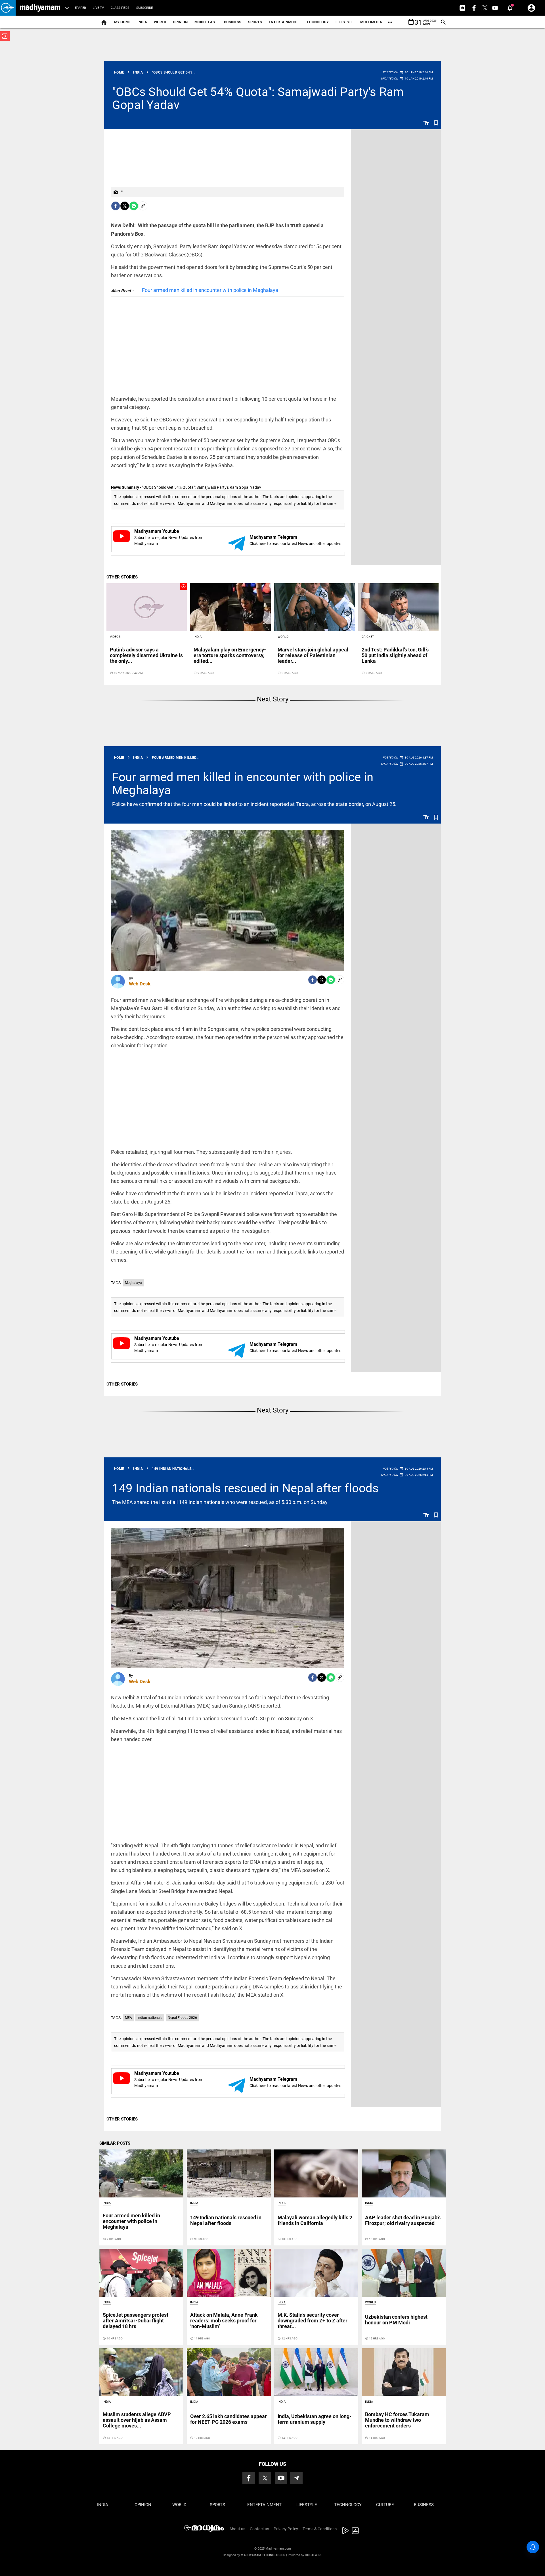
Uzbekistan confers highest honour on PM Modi (396, 2320)
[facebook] (116, 206)
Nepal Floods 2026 (182, 2018)
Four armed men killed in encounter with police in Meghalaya (210, 290)
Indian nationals (150, 2018)
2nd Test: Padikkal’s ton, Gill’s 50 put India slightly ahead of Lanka (395, 655)
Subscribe (144, 8)
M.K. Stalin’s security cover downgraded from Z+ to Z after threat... (313, 2321)
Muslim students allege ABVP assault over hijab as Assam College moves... (137, 2420)
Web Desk (140, 984)
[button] (8, 8)
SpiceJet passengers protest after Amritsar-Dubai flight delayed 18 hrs (136, 2321)
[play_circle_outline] (147, 607)
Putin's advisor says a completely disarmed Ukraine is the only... (146, 655)
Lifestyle (344, 22)
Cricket (368, 637)
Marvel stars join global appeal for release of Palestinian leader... (313, 655)
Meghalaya (133, 1283)
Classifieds (120, 8)
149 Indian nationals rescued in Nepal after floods (246, 1488)
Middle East (206, 22)
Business (233, 22)
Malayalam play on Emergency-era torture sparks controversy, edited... (230, 655)
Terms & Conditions (320, 2529)
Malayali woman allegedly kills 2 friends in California (315, 2220)
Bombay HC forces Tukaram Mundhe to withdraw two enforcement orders (397, 2420)
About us (237, 2529)
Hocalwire (314, 2555)
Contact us (259, 2529)
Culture (385, 2505)
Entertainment (283, 22)
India (142, 22)
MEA (128, 2018)
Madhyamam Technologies (263, 2555)
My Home (122, 22)
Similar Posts (115, 2143)
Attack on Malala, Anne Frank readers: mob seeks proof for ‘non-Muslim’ (224, 2321)
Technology (317, 22)
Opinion (180, 22)
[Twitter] (125, 206)
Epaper (80, 8)
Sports (255, 22)
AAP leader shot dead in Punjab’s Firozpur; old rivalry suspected (403, 2220)
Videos (115, 637)
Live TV (98, 8)
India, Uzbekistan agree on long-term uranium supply (315, 2419)
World (160, 22)
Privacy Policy (286, 2529)
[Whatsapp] (134, 206)
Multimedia (371, 22)
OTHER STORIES (122, 577)
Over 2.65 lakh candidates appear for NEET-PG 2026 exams (229, 2419)
